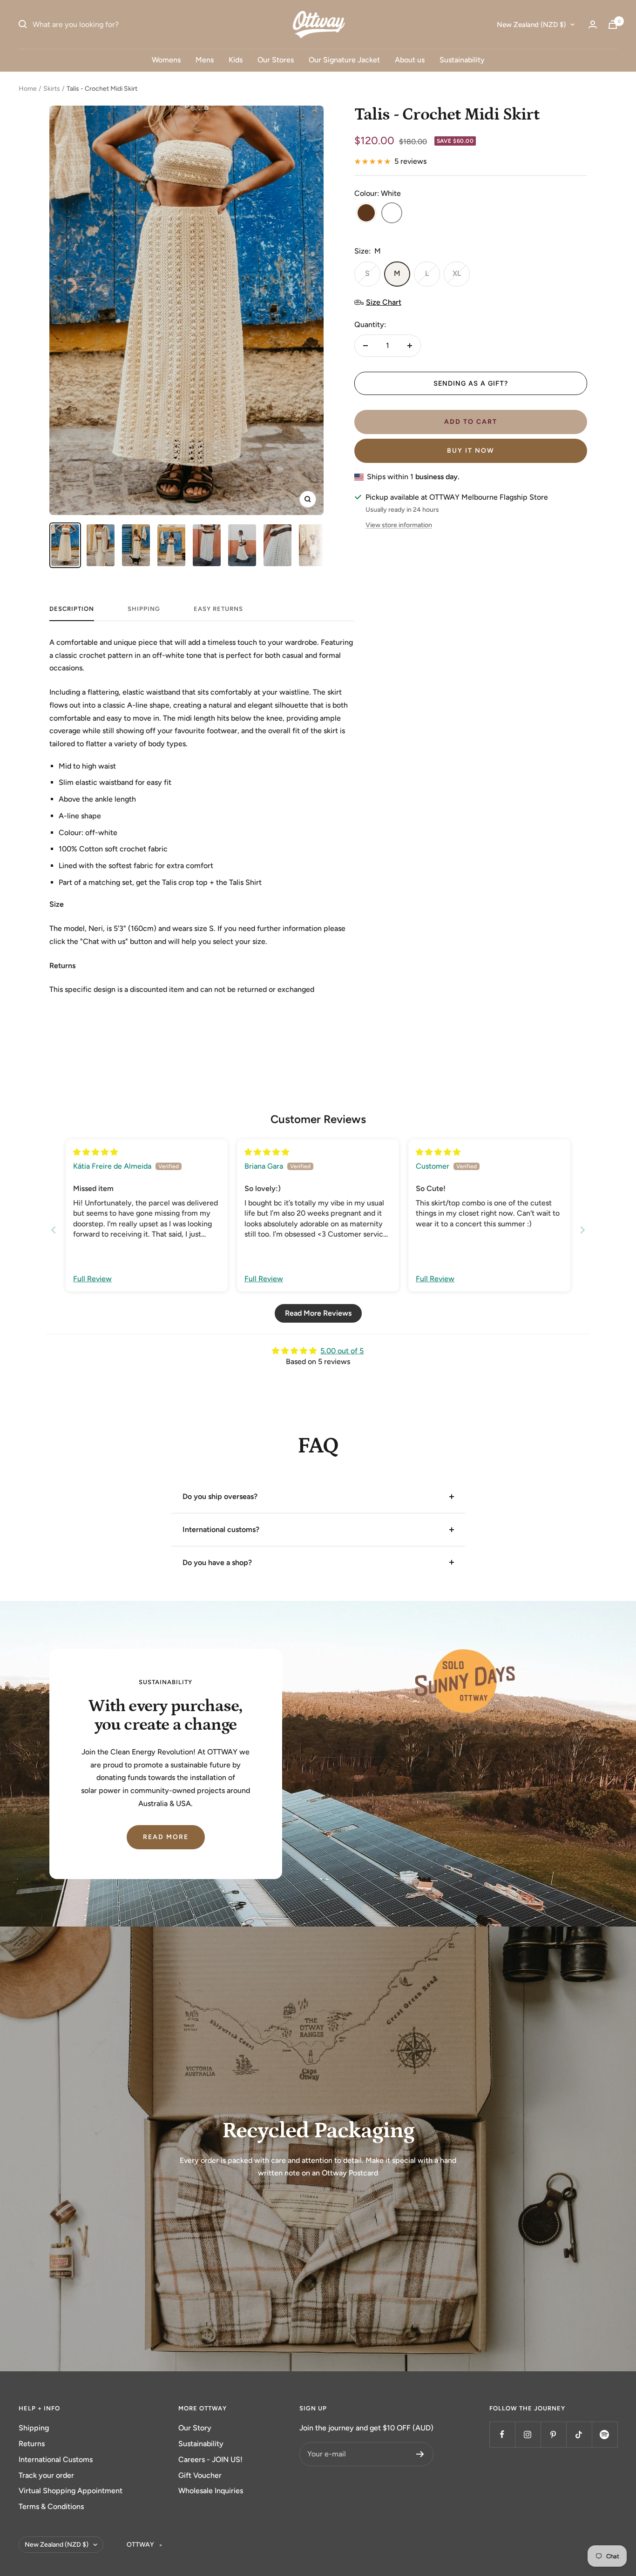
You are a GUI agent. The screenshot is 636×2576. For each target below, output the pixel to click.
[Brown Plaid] (366, 214)
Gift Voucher (200, 2475)
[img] (95, 1152)
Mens (205, 60)
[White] (392, 214)
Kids (236, 60)
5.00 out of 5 (342, 1351)
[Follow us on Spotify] (605, 2434)
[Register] (420, 2454)
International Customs (56, 2459)
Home (28, 89)
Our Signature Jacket (344, 60)
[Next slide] (582, 1230)
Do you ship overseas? (220, 1496)
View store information (399, 525)
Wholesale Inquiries (211, 2491)
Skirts (52, 89)
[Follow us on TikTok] (579, 2434)
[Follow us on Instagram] (528, 2434)
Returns (32, 2444)
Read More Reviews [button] (318, 1313)
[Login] (593, 24)
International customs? (221, 1529)
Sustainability (462, 60)
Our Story (195, 2428)
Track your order (46, 2475)
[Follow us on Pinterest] (553, 2434)
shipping (144, 609)
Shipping (34, 2428)
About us (410, 60)
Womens (166, 60)
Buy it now (471, 451)
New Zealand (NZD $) (531, 25)
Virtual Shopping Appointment (71, 2491)
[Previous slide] (54, 1230)
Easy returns (218, 609)
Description (72, 609)
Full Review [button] (92, 1279)
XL (457, 273)
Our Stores (276, 60)
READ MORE (166, 1837)
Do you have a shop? (217, 1562)
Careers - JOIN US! (210, 2459)
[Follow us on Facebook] (502, 2434)
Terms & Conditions (51, 2506)
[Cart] (613, 24)
